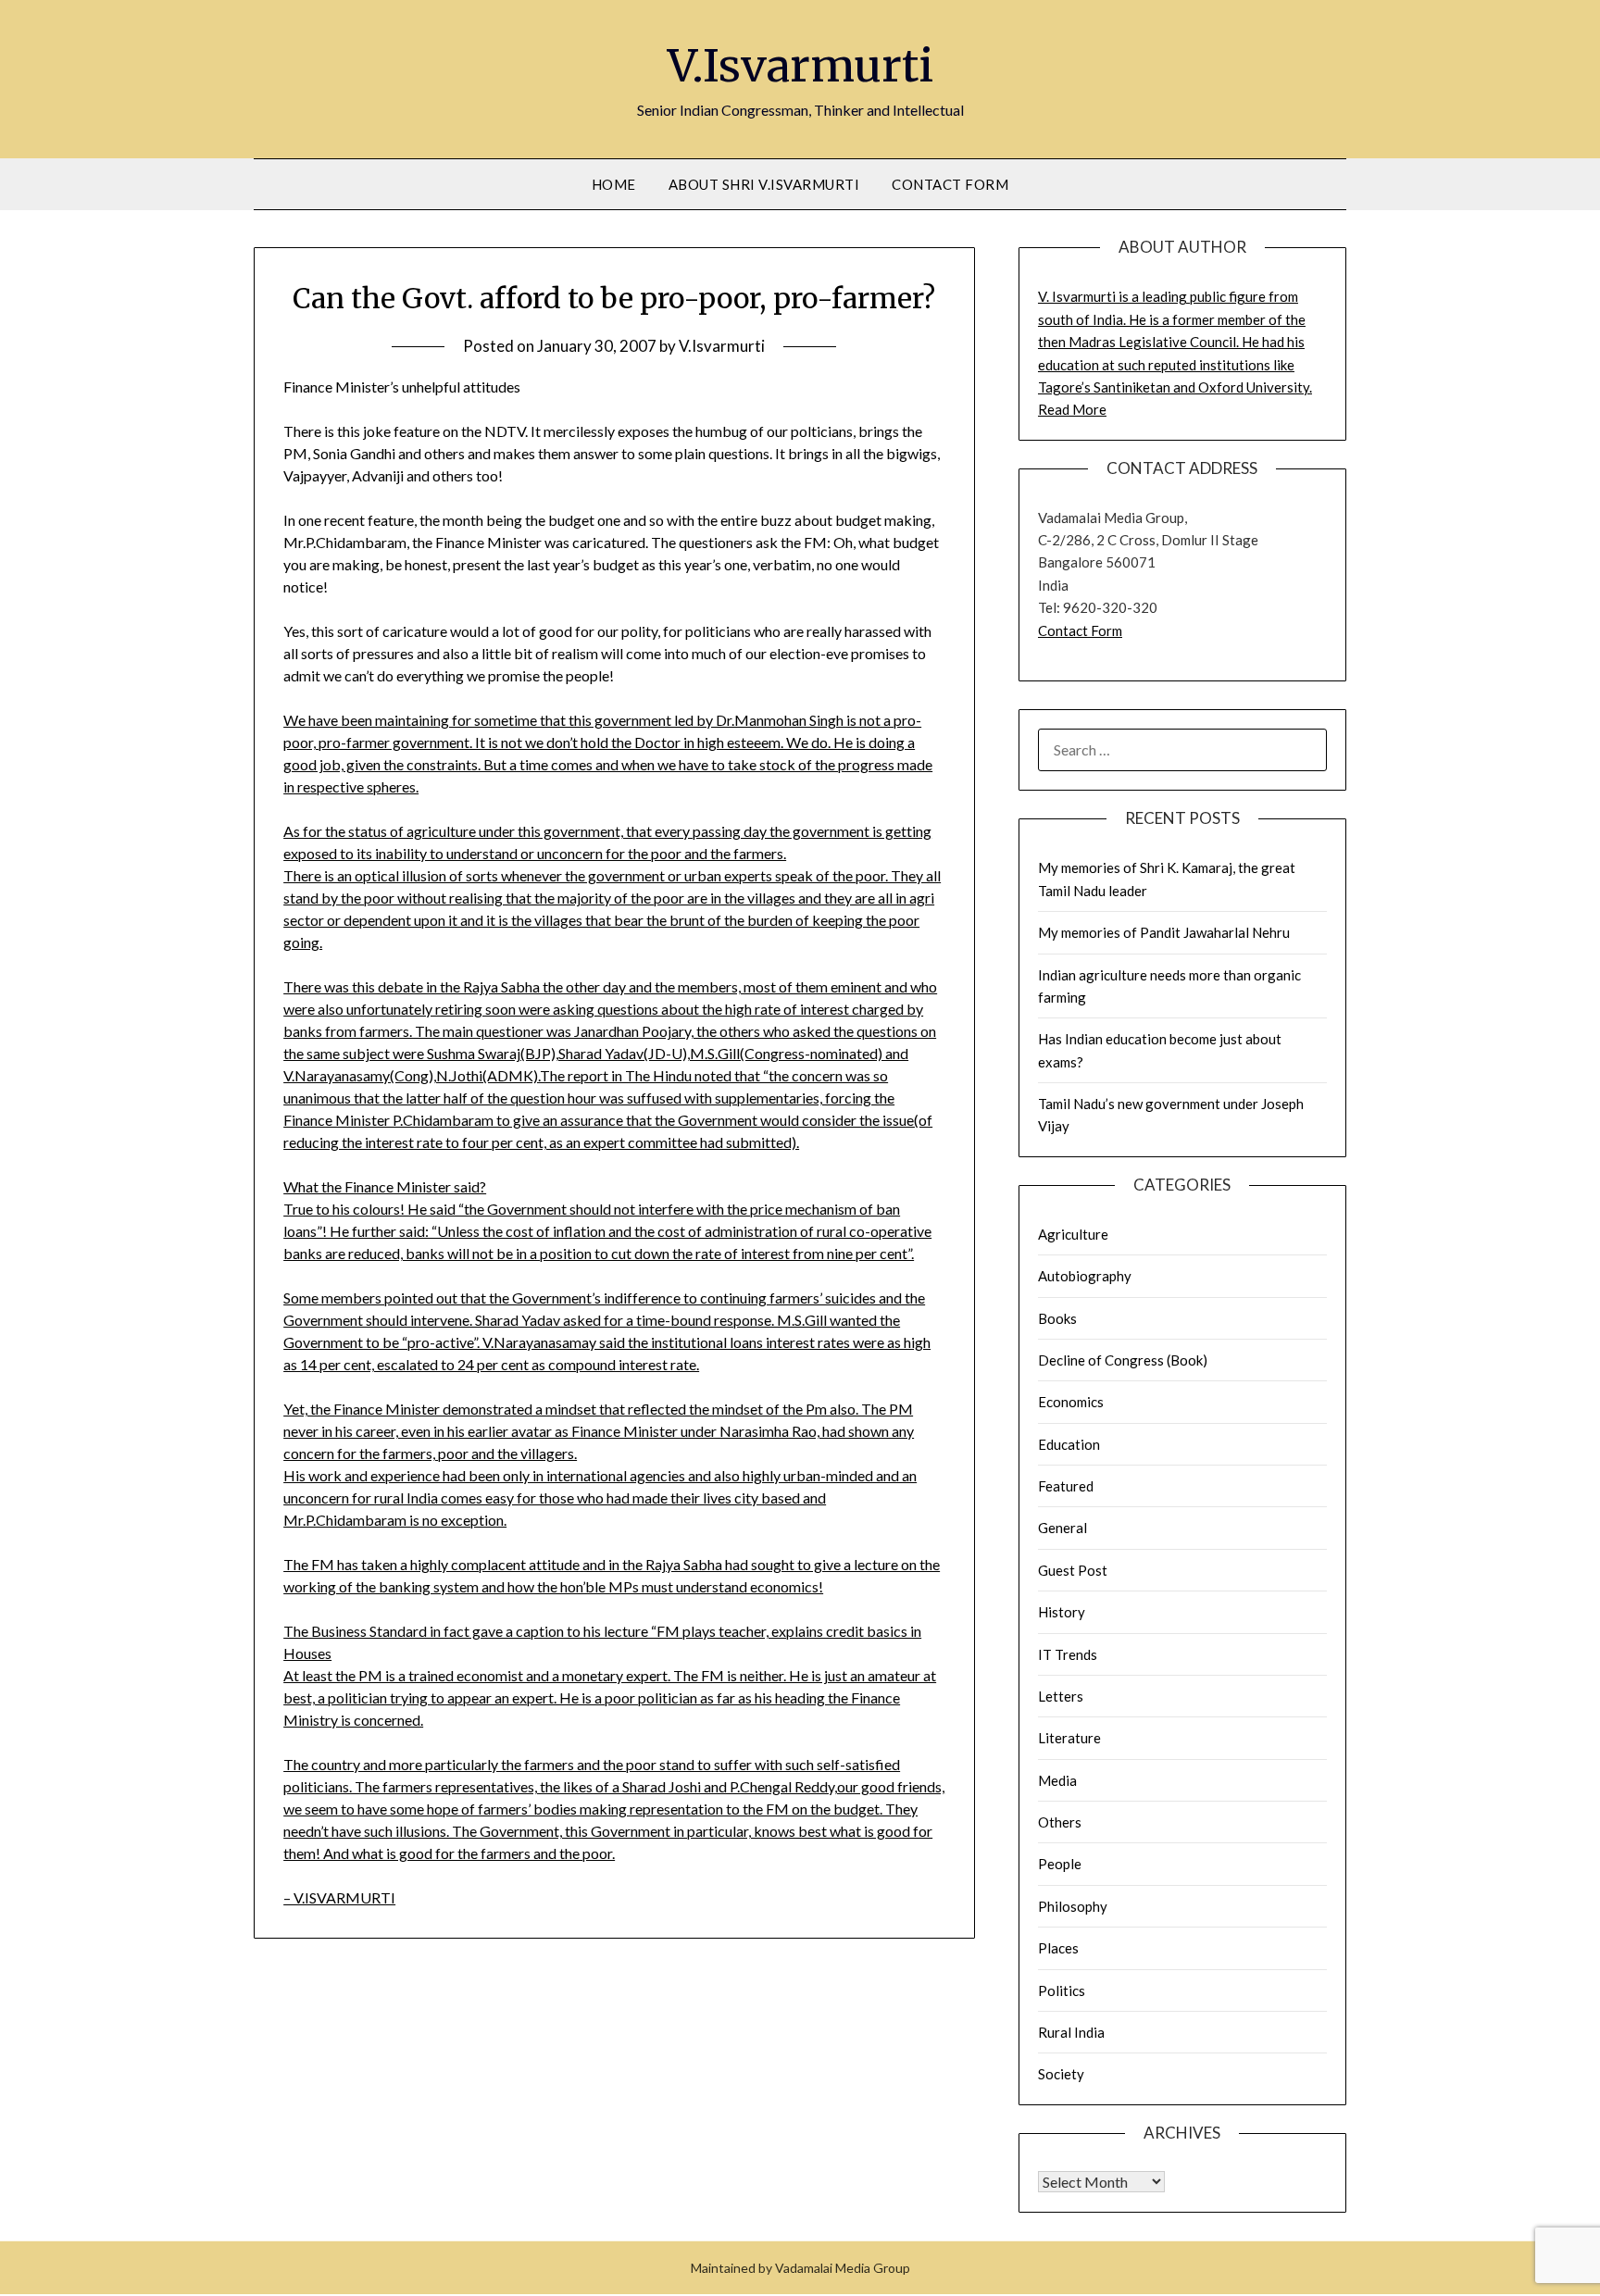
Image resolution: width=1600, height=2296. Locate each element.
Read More (1072, 409)
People (1060, 1864)
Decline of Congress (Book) (1123, 1360)
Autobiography (1085, 1276)
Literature (1069, 1738)
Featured (1066, 1486)
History (1062, 1612)
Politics (1062, 1990)
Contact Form (950, 184)
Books (1057, 1318)
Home (614, 184)
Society (1061, 2074)
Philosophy (1073, 1906)
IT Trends (1068, 1654)
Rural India (1071, 2032)
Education (1069, 1444)
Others (1060, 1822)
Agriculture (1073, 1234)
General (1062, 1528)
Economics (1071, 1402)
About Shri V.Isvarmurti (764, 184)
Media (1057, 1780)
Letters (1061, 1696)
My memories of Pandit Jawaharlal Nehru (1164, 932)
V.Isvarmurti (800, 66)
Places (1058, 1948)
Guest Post (1073, 1570)
